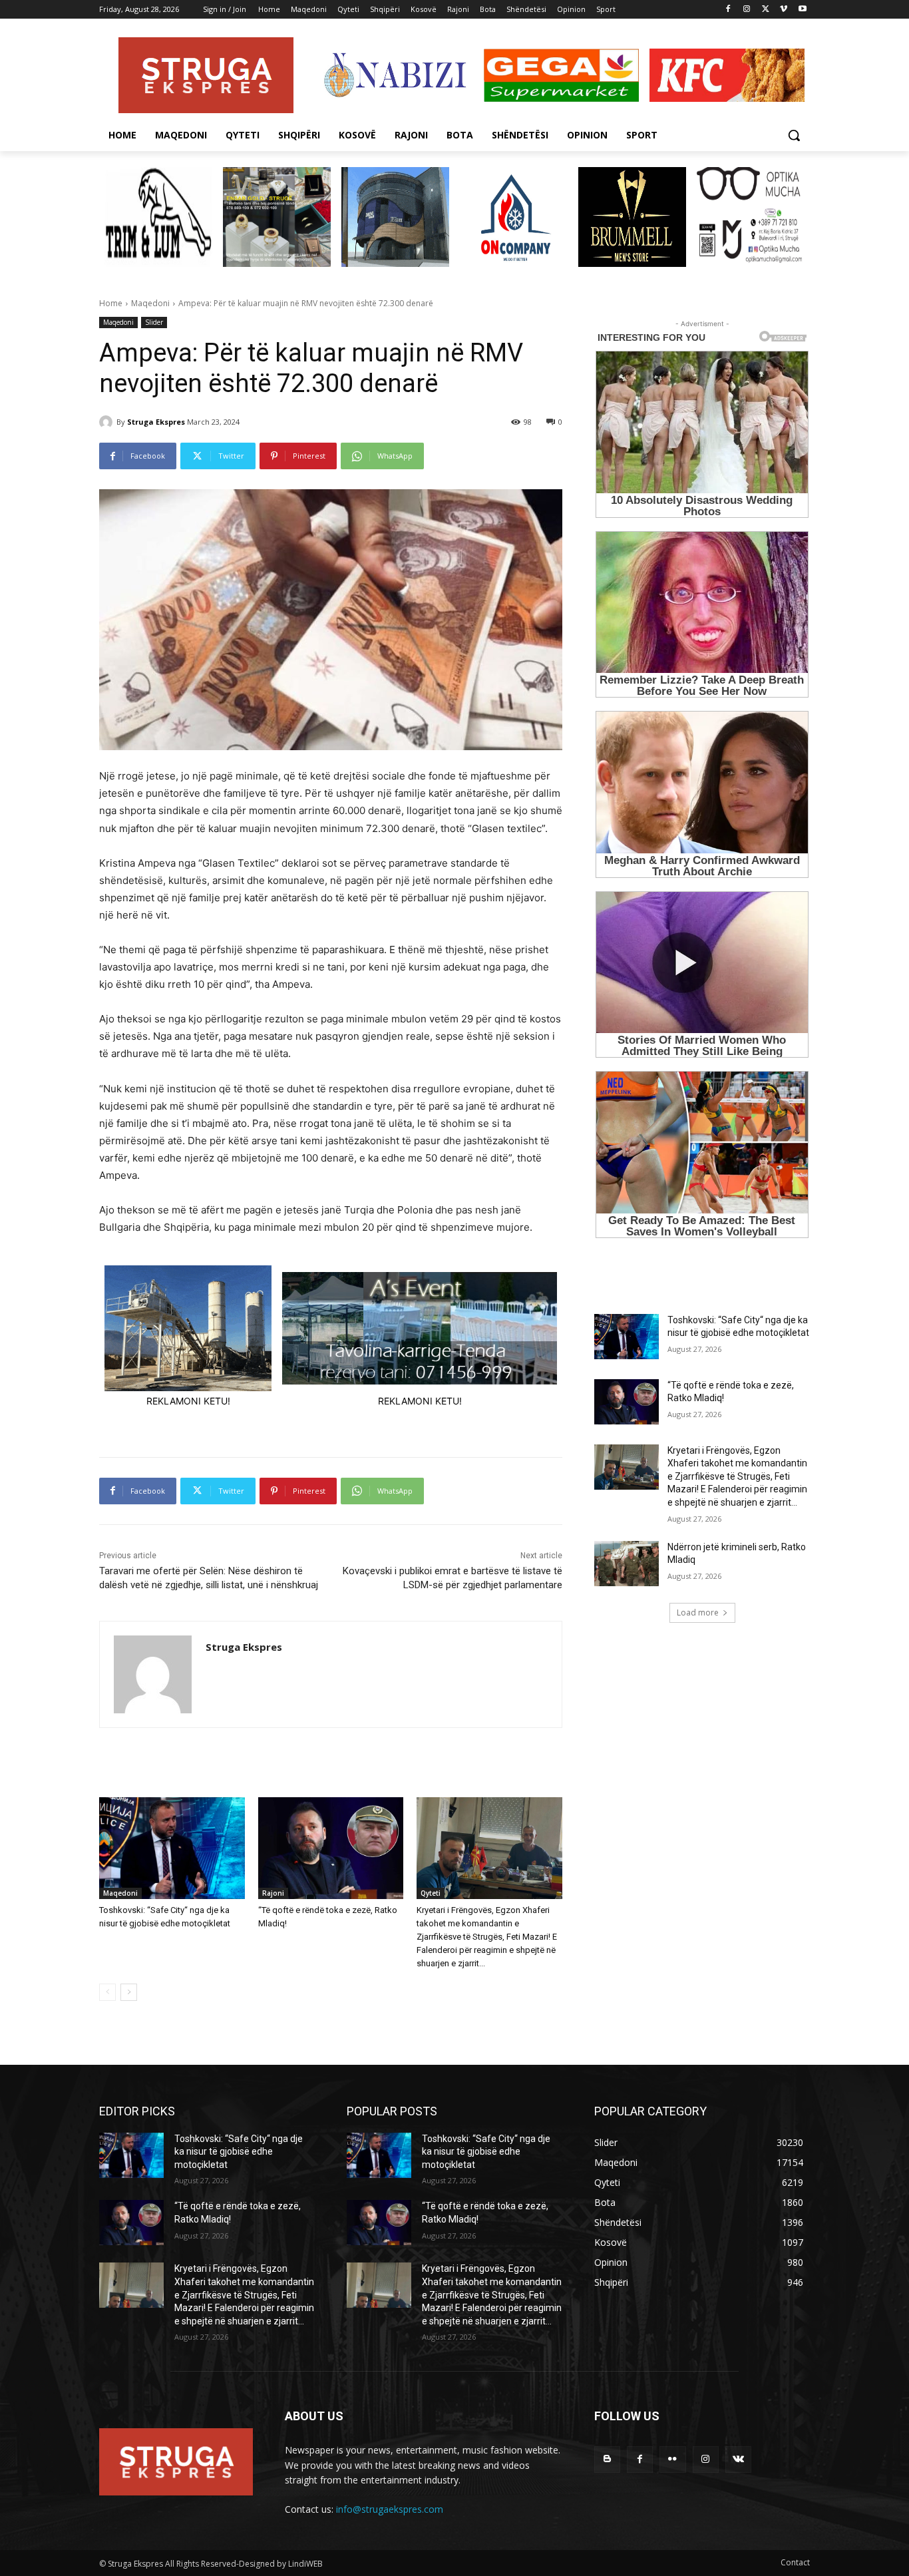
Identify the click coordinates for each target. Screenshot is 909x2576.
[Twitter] (766, 10)
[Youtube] (802, 10)
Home (111, 303)
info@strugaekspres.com (390, 2509)
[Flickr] (672, 2459)
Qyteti (431, 1893)
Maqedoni (150, 303)
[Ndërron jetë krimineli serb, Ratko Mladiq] (627, 1564)
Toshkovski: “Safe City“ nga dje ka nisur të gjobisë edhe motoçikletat (239, 2152)
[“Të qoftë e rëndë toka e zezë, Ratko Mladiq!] (331, 1848)
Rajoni (273, 1893)
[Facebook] (728, 10)
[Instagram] (747, 10)
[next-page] (129, 1992)
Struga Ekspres (156, 422)
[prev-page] (107, 1992)
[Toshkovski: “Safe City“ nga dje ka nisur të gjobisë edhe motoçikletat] (172, 1848)
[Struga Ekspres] (108, 422)
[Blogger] (607, 2459)
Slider (154, 322)
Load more (698, 1612)
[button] (794, 135)
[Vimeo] (784, 10)
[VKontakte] (738, 2459)
